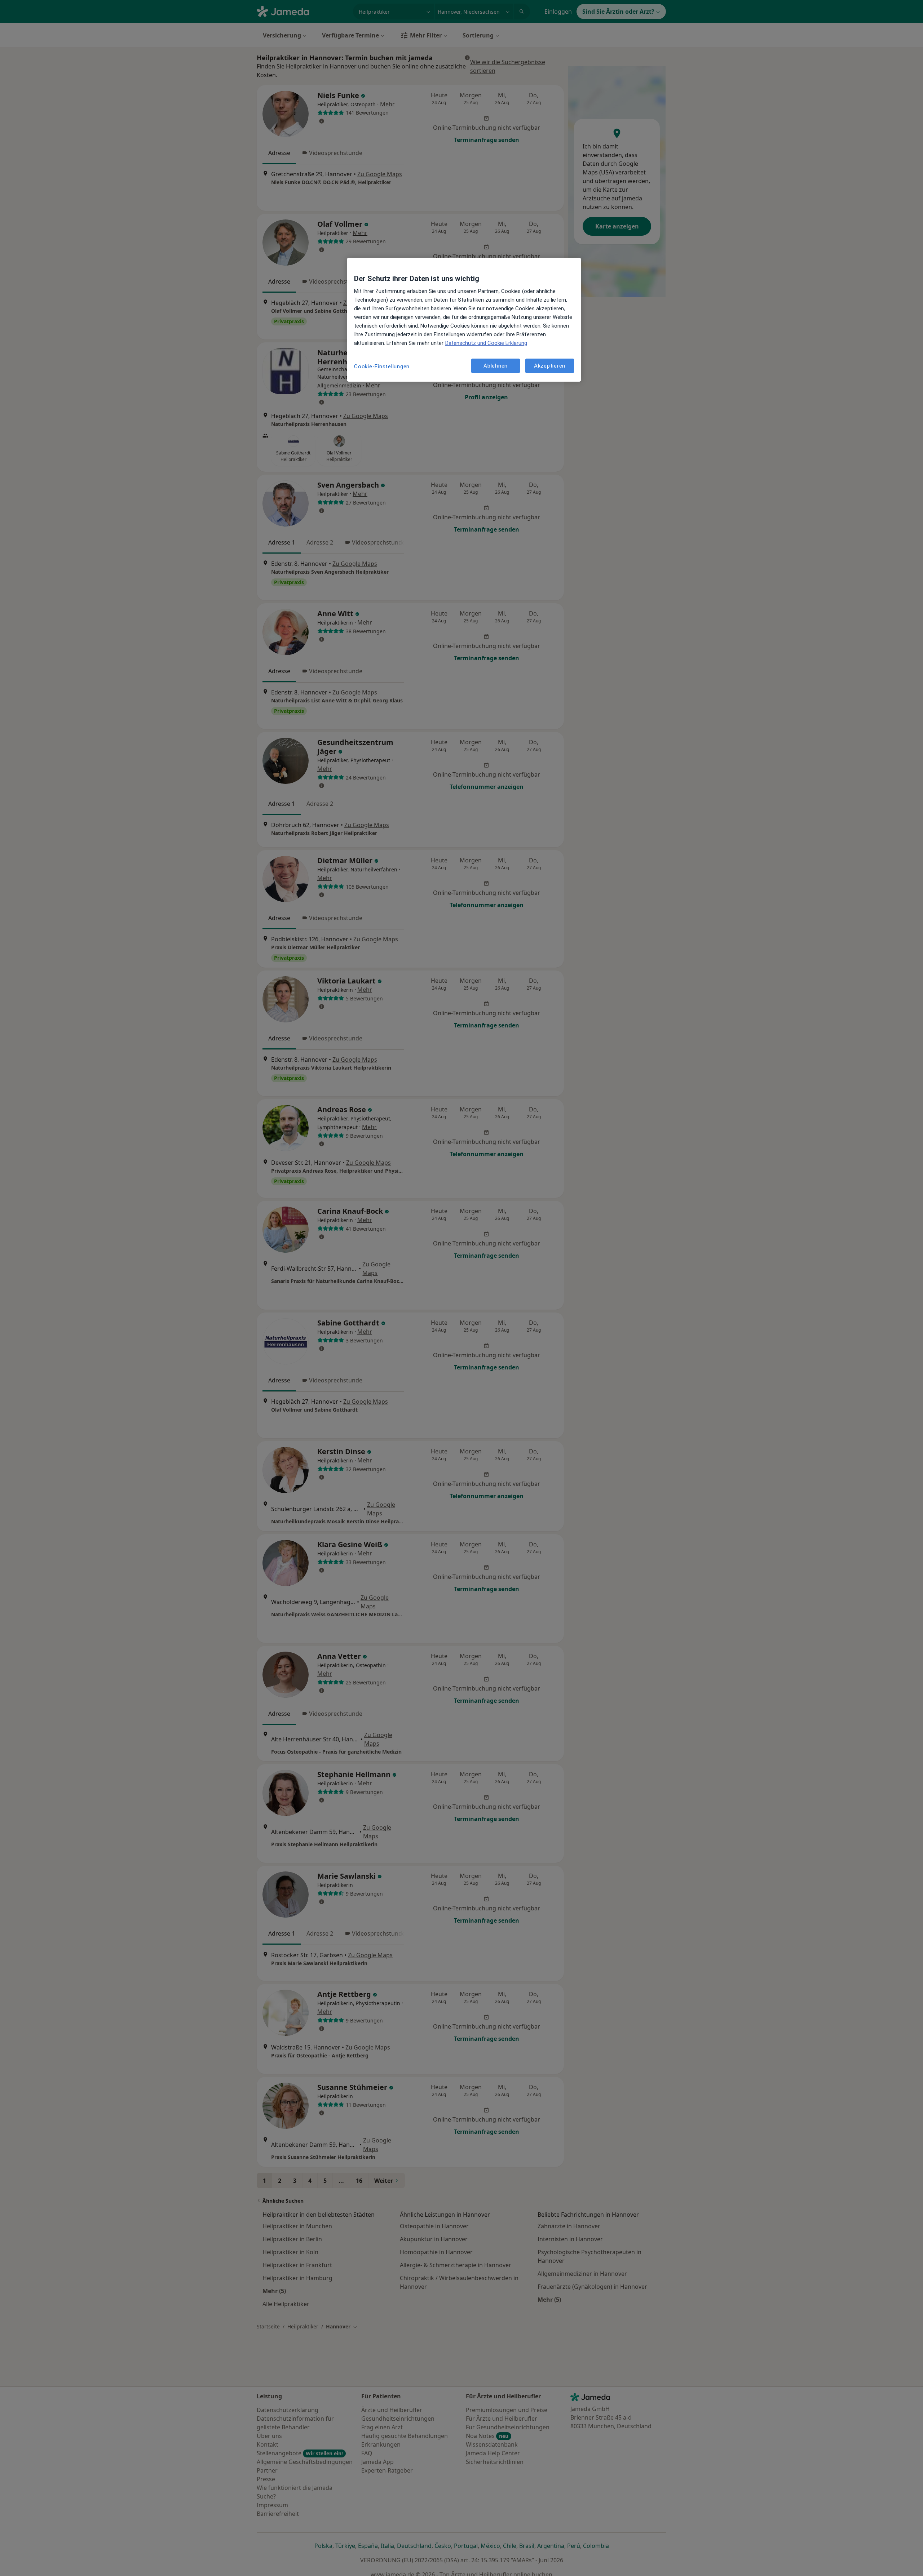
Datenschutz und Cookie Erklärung (486, 343)
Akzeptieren (550, 365)
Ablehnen (496, 365)
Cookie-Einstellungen (382, 367)
